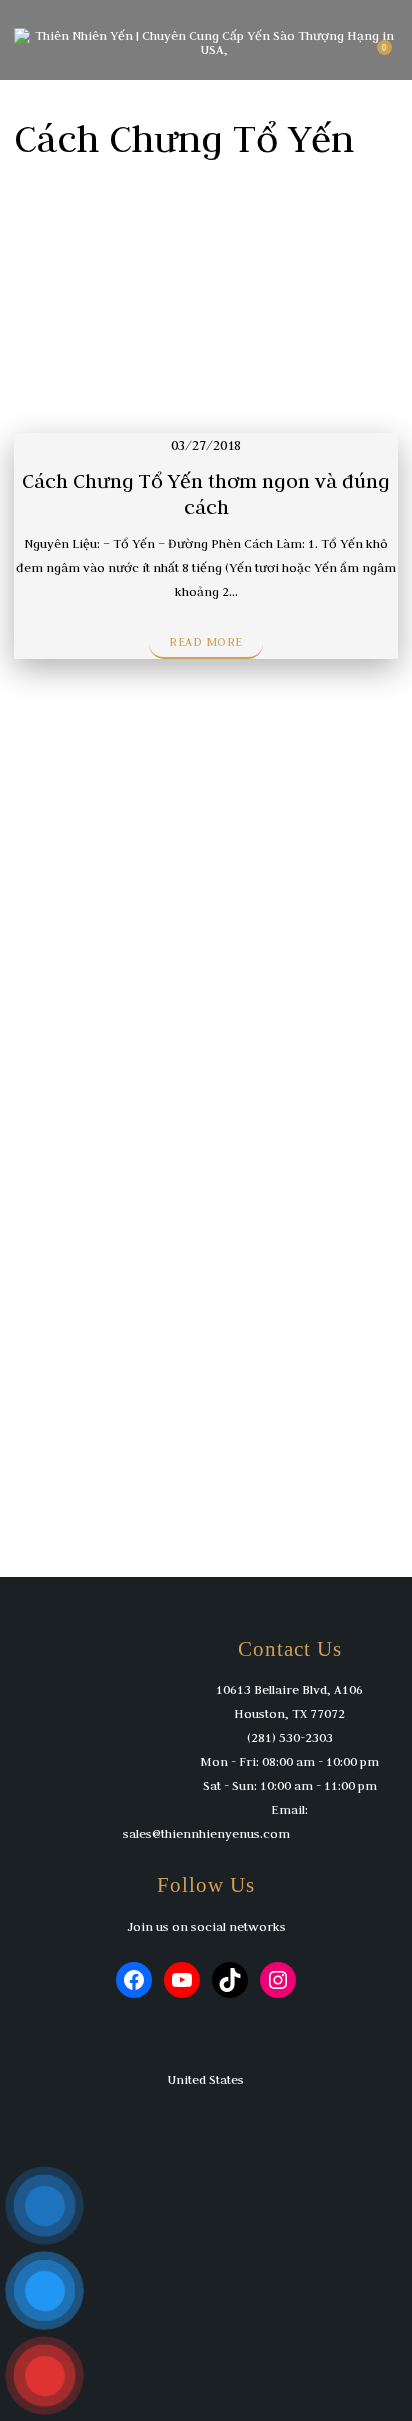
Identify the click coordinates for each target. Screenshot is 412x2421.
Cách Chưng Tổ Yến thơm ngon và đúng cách (206, 493)
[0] (375, 55)
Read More (206, 641)
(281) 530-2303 (290, 1737)
